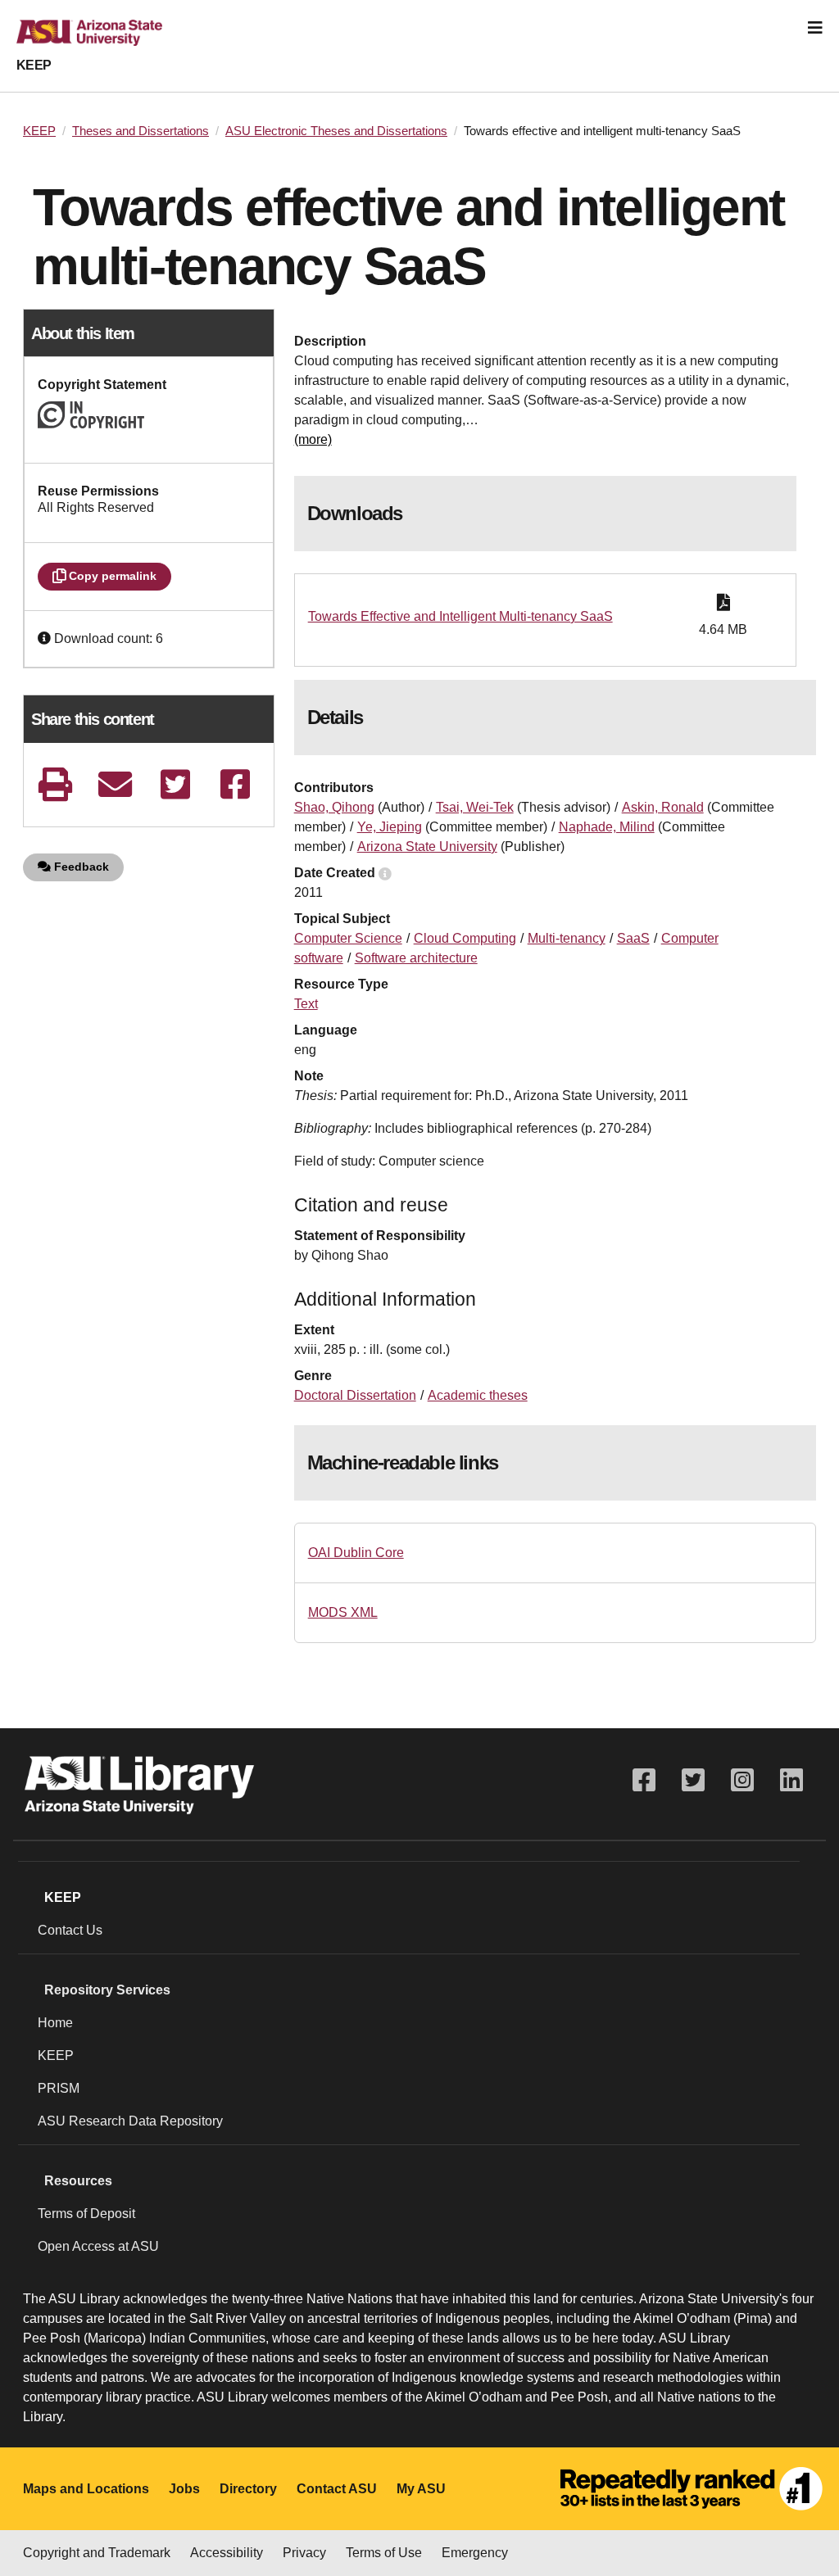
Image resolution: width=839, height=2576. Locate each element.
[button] (46, 638)
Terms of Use (384, 2553)
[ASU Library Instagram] (742, 1780)
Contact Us (70, 1930)
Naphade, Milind (607, 827)
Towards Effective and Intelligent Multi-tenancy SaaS (460, 616)
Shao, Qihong (334, 807)
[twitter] (175, 784)
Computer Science (348, 938)
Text (306, 1004)
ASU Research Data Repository (130, 2121)
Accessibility (227, 2553)
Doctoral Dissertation (355, 1395)
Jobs (184, 2489)
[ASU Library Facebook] (644, 1780)
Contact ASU (337, 2489)
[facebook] (236, 784)
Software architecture (416, 958)
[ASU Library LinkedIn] (791, 1780)
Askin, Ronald (663, 807)
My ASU (421, 2489)
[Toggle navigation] (815, 28)
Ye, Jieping (390, 827)
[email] (115, 784)
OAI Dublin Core (356, 1553)
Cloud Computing (465, 938)
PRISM (59, 2088)
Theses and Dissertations (141, 131)
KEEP (34, 65)
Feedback (80, 867)
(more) (313, 439)
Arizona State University (427, 847)
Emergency (475, 2553)
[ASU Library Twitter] (693, 1780)
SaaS (633, 938)
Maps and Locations (86, 2489)
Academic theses (478, 1395)
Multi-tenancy (567, 938)
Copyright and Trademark (97, 2553)
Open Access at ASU (98, 2246)
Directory (248, 2489)
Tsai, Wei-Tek (475, 807)
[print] (55, 784)
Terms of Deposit (86, 2214)
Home (55, 2023)
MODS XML (343, 1612)
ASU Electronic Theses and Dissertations (336, 131)
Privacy (304, 2553)
